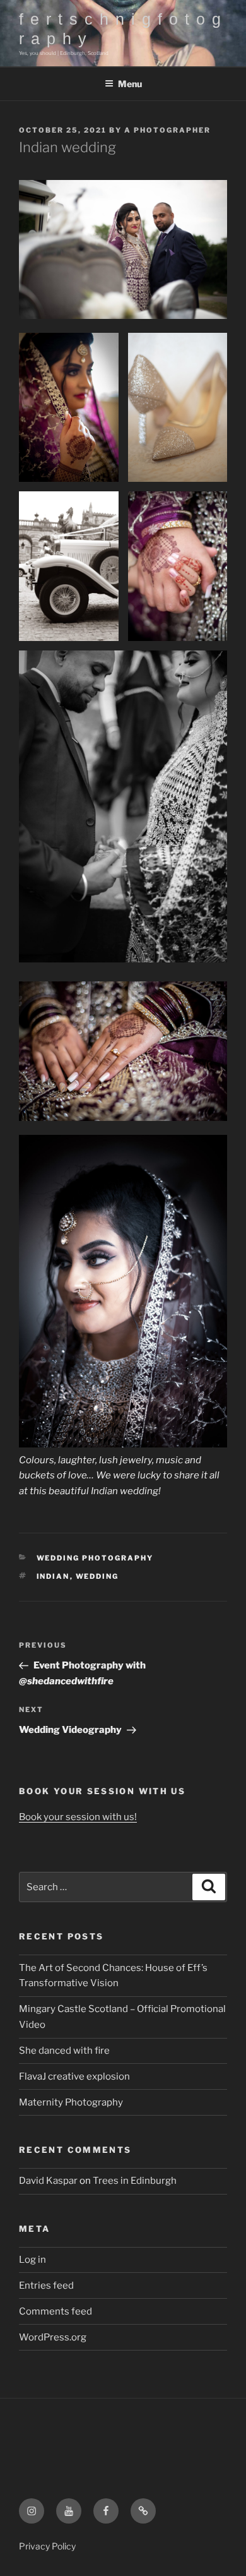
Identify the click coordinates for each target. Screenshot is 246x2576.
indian (53, 1576)
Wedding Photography (95, 1558)
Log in (32, 2260)
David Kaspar (48, 2181)
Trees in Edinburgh (135, 2181)
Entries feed (46, 2285)
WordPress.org (53, 2337)
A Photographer (167, 130)
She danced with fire (64, 2051)
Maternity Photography (71, 2102)
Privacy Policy (47, 2546)
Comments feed (56, 2311)
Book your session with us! (78, 1817)
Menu (130, 84)
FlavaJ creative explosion (74, 2076)
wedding (97, 1576)
